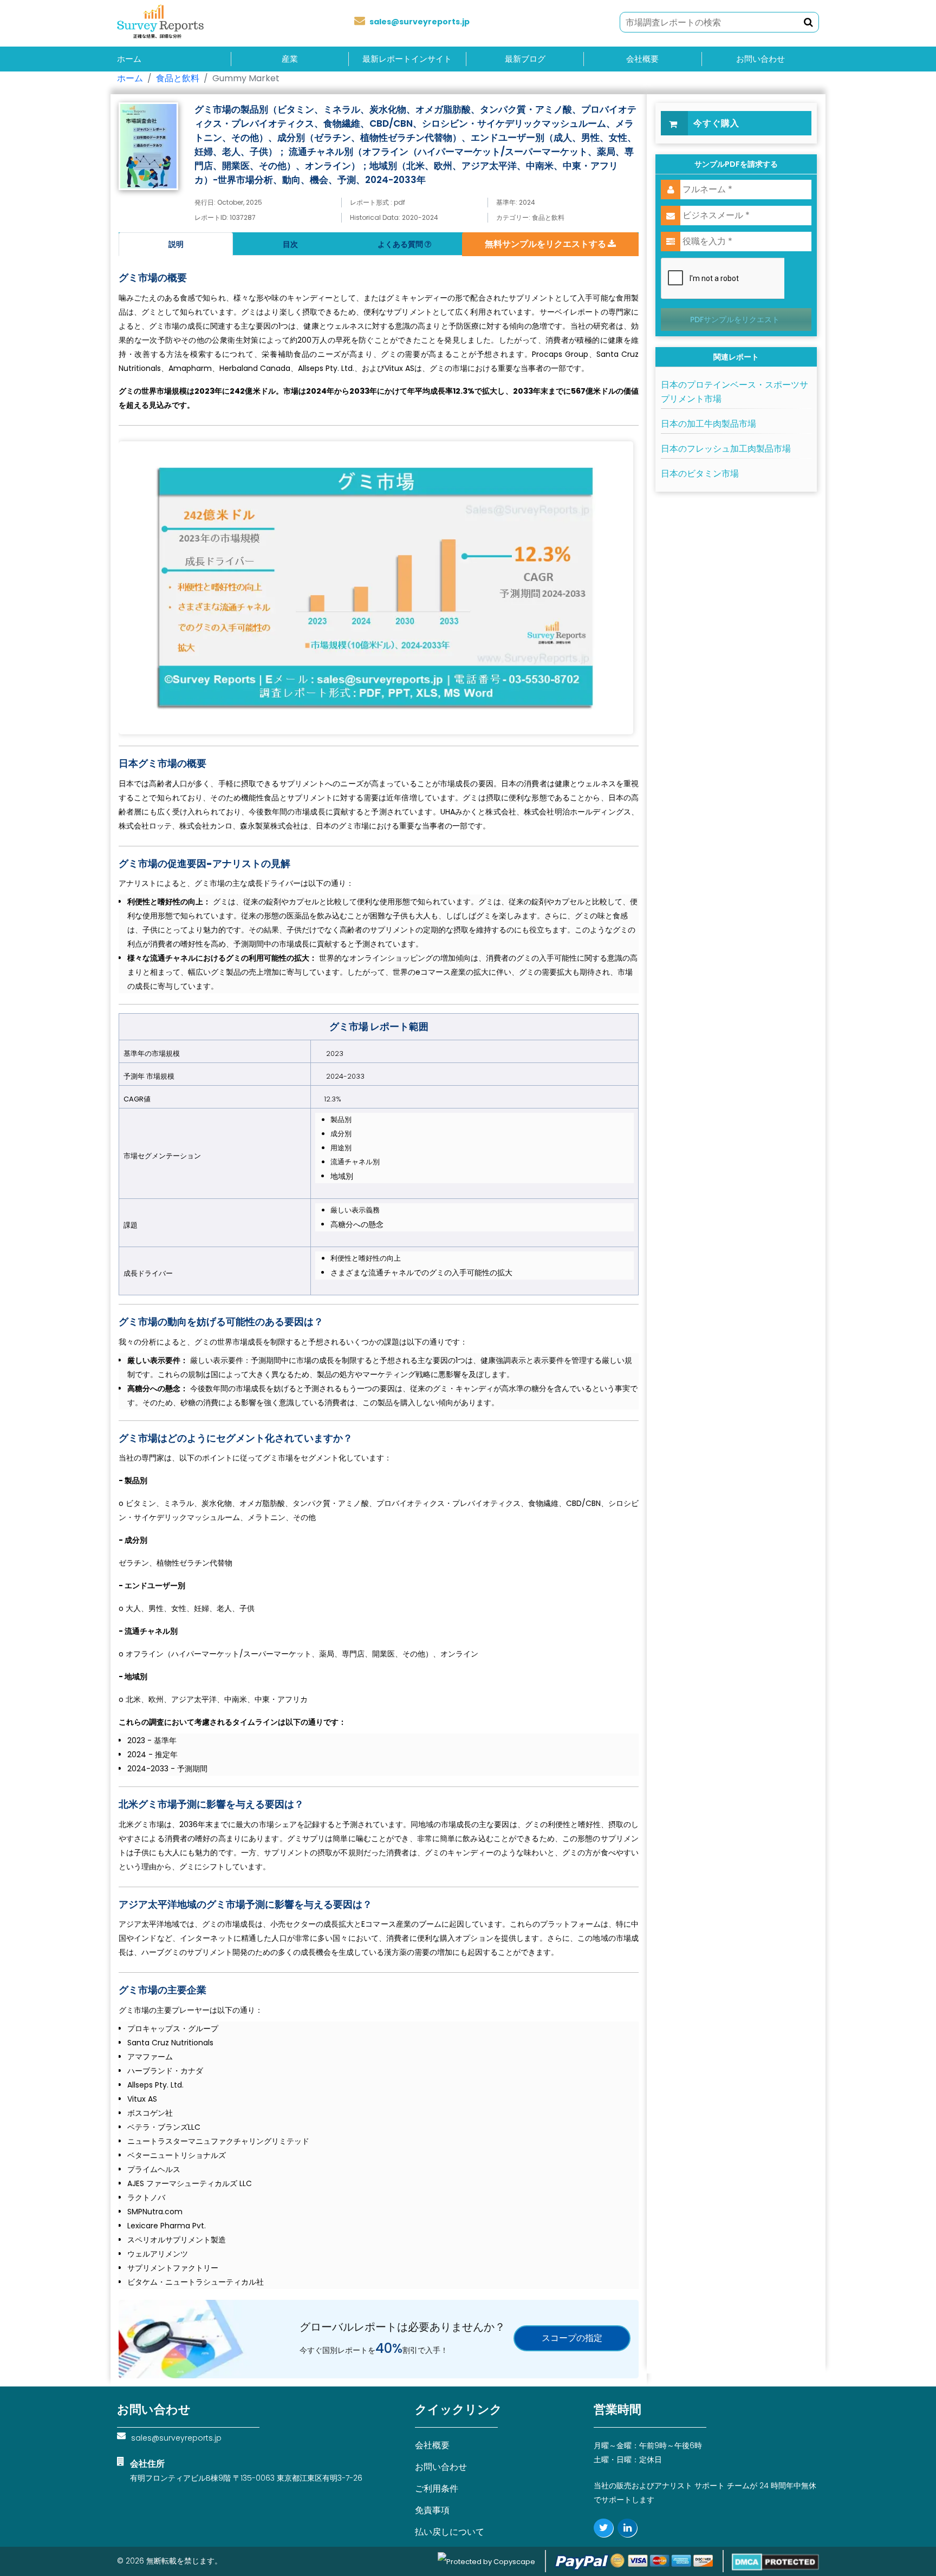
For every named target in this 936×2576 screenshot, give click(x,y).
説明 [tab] (176, 244)
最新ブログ (525, 59)
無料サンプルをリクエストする (546, 244)
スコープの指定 (572, 2338)
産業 (290, 59)
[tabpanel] (379, 1272)
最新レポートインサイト (407, 59)
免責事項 (432, 2510)
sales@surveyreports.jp (420, 22)
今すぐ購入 (716, 123)
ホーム (129, 59)
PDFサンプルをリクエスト (735, 319)
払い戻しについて (450, 2532)
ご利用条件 (437, 2489)
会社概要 (642, 59)
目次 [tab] (290, 244)
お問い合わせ (760, 59)
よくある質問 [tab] (401, 244)
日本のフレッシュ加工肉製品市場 (726, 449)
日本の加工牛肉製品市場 (708, 424)
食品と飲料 (178, 78)
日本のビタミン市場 (700, 474)
